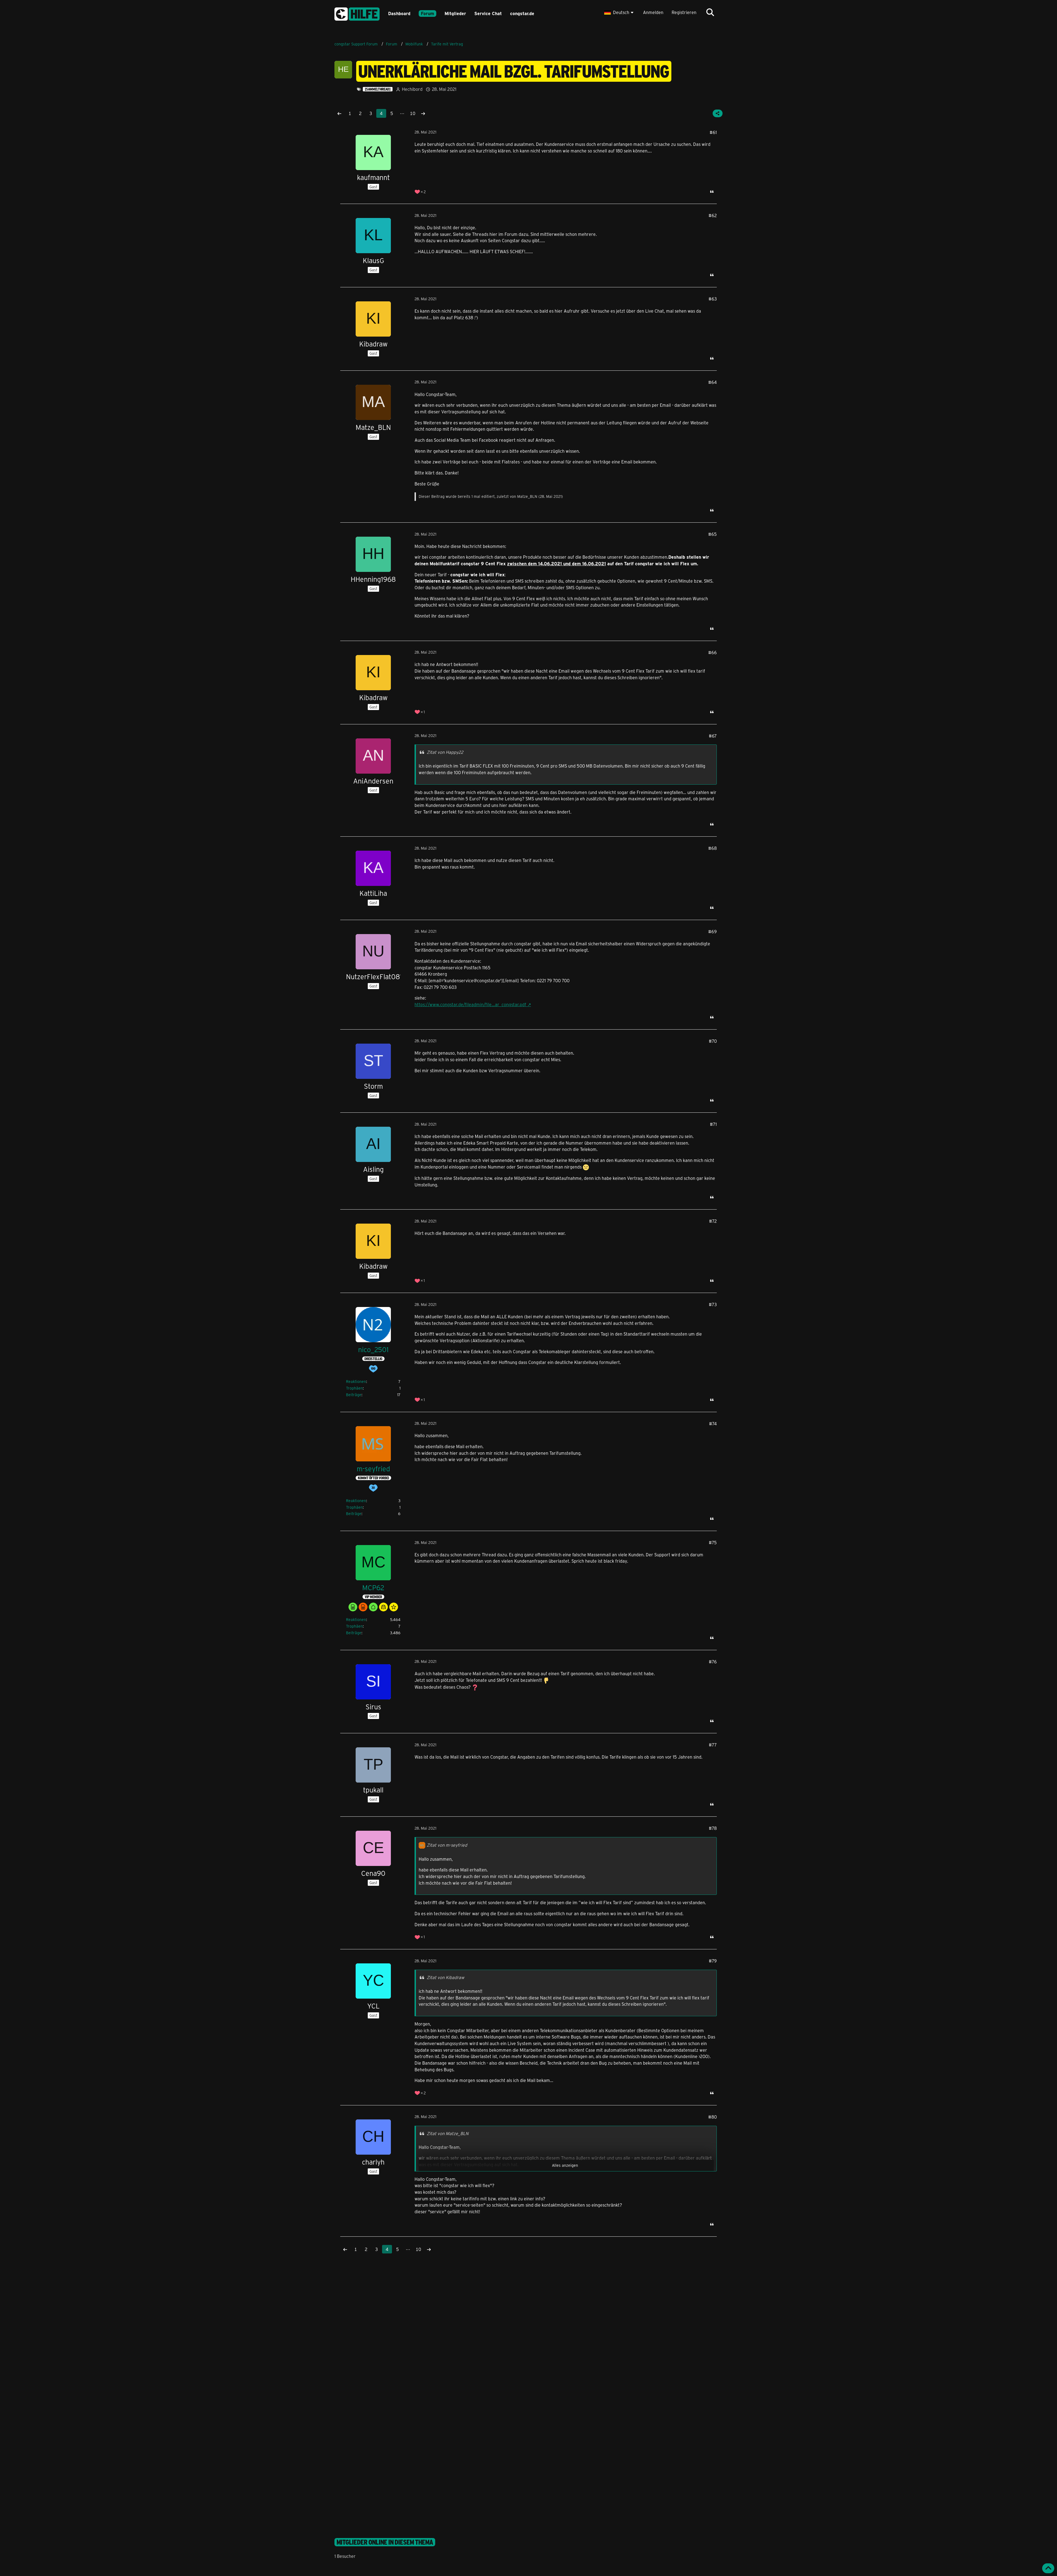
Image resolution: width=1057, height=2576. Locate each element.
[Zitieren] (712, 192)
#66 (713, 652)
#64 (713, 382)
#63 (713, 299)
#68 (713, 848)
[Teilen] (718, 113)
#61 (713, 132)
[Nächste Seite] (423, 113)
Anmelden (653, 12)
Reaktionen (356, 1381)
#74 (713, 1424)
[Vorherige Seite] (339, 113)
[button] (619, 12)
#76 (713, 1662)
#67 (713, 736)
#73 (713, 1304)
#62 (713, 215)
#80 (713, 2117)
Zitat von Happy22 (445, 752)
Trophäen (354, 1388)
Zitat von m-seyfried (447, 1845)
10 (413, 113)
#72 (713, 1221)
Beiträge (354, 1395)
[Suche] (710, 12)
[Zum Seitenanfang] (1048, 2568)
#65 (713, 534)
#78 (713, 1828)
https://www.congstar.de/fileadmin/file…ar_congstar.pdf (470, 1004)
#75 (713, 1542)
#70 (713, 1041)
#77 (713, 1745)
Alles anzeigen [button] (565, 2165)
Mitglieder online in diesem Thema (385, 2542)
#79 (713, 1961)
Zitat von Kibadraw (446, 1977)
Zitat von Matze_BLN (448, 2133)
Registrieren (684, 12)
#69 (713, 931)
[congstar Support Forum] (357, 13)
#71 (713, 1124)
